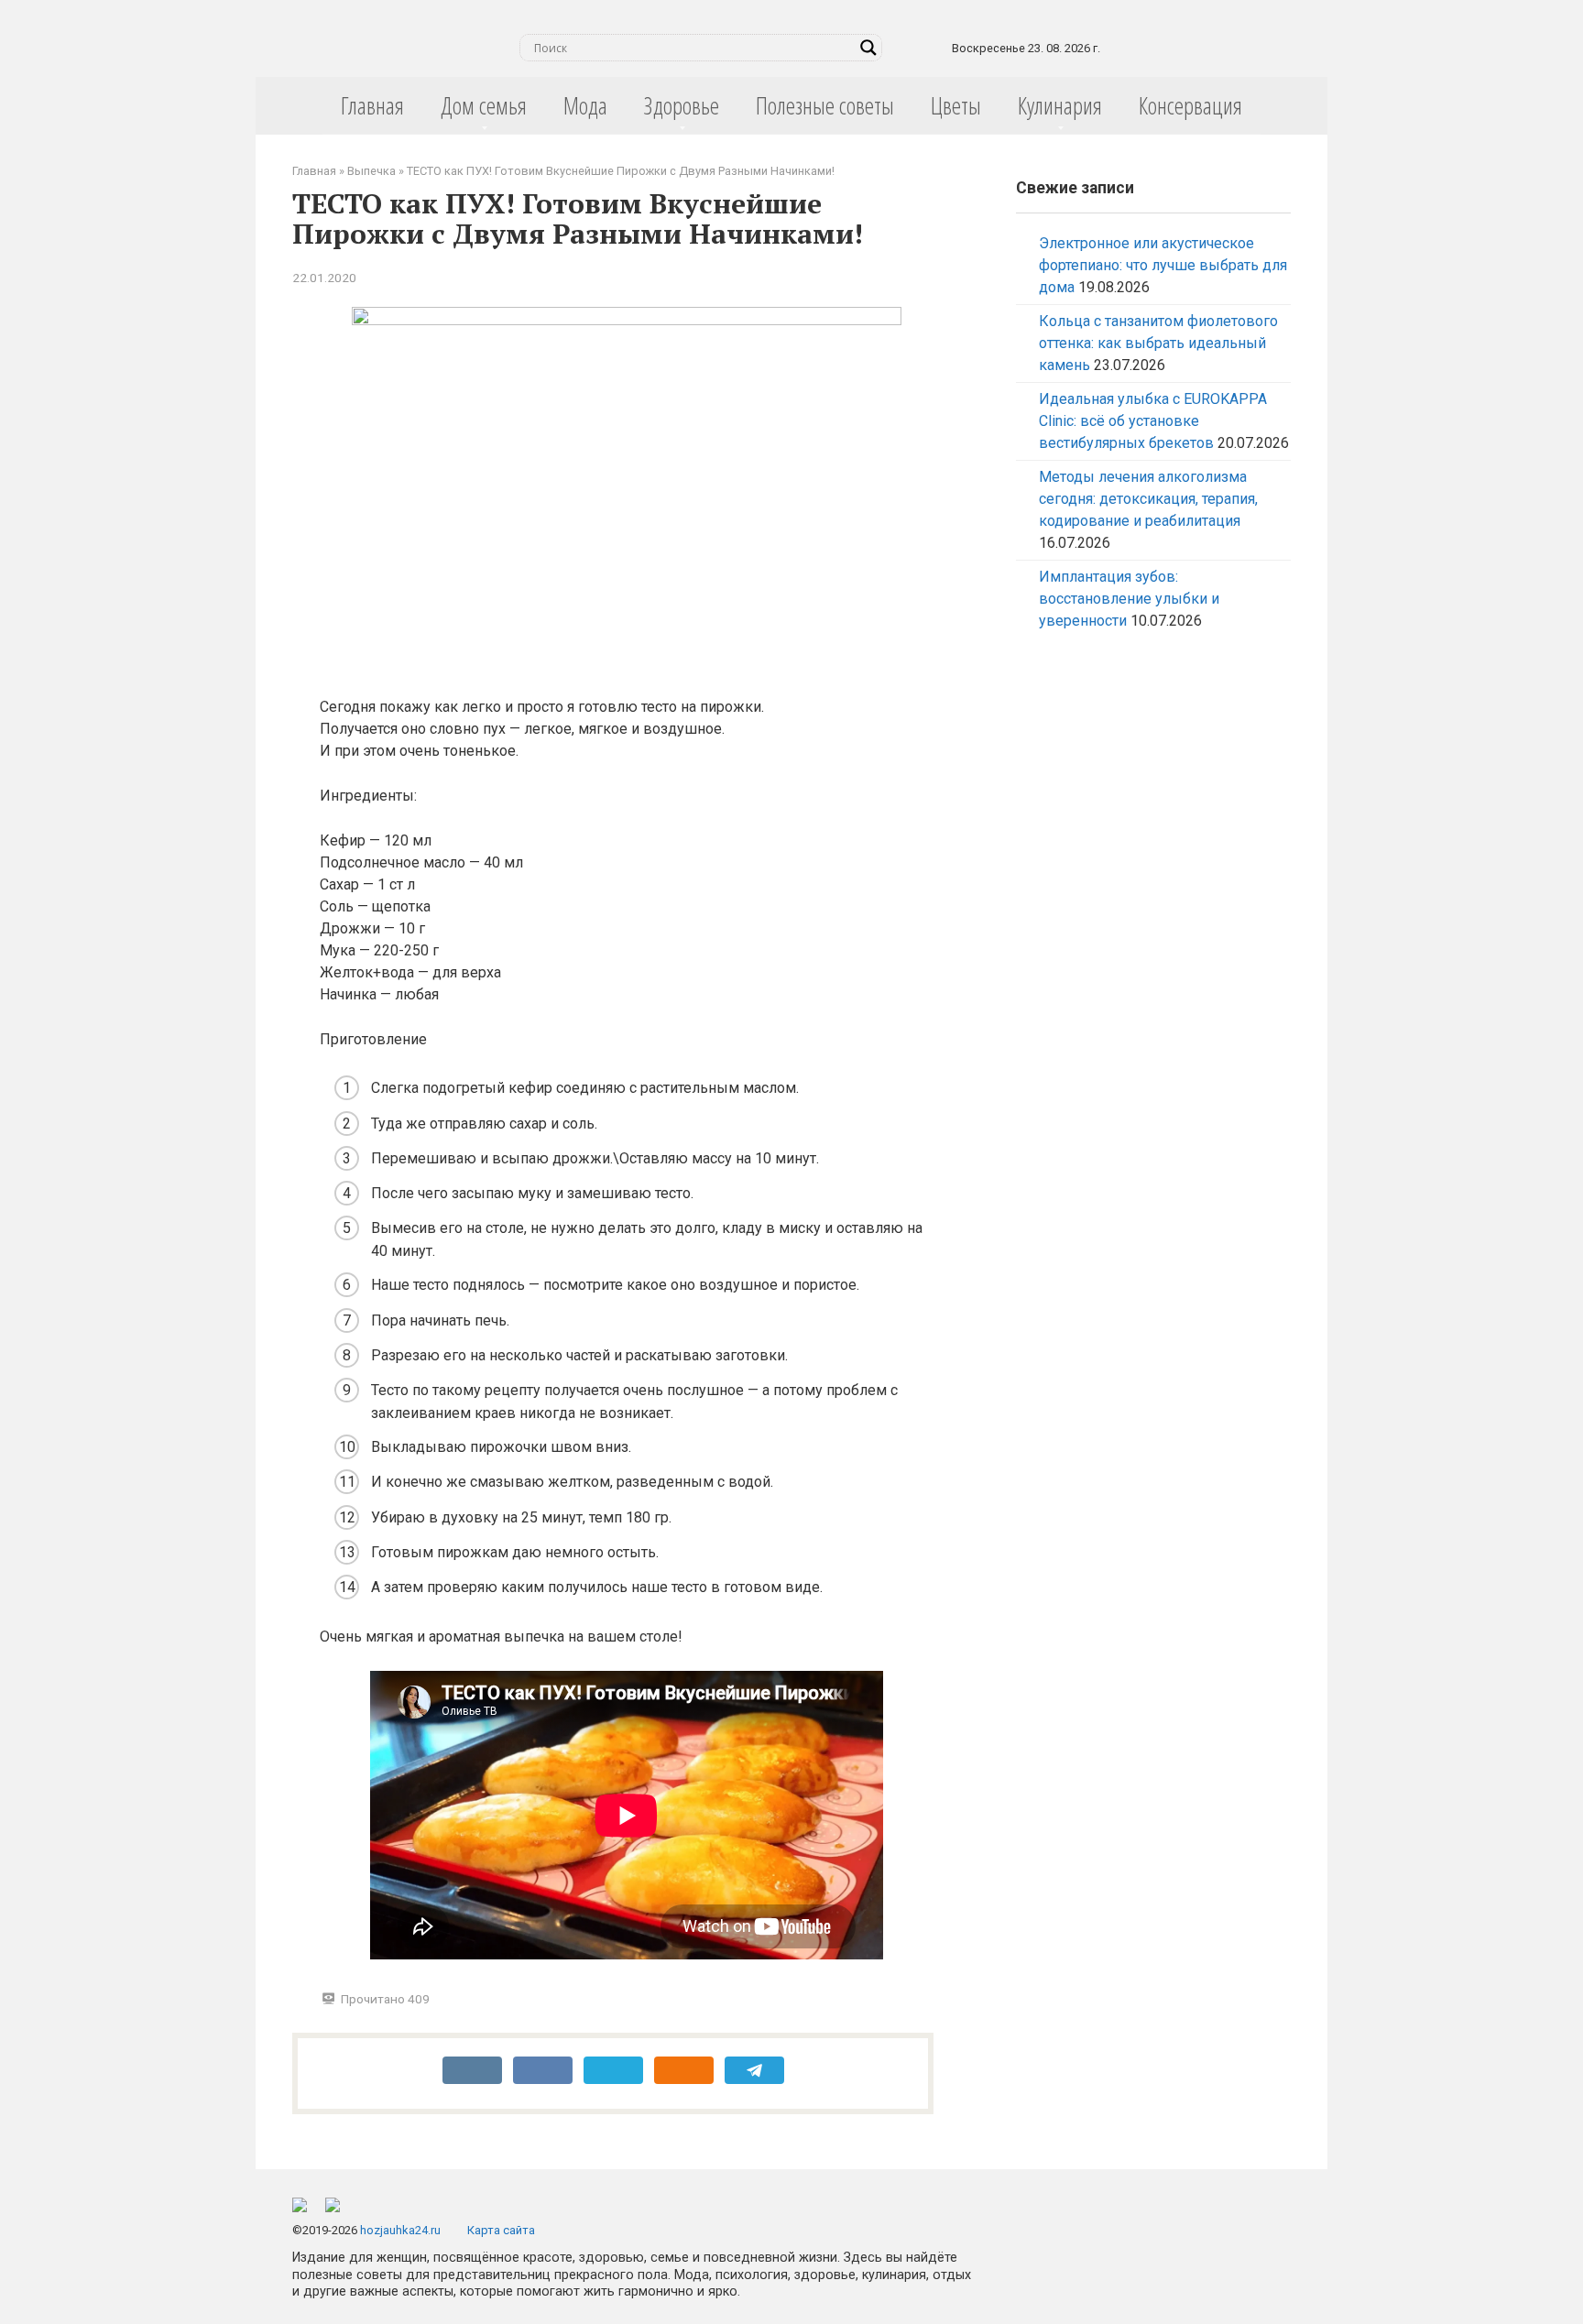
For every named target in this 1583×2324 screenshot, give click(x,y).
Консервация (1190, 105)
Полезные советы (825, 105)
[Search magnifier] (868, 48)
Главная (372, 105)
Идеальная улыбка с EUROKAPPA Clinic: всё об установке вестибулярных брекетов (1153, 421)
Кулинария (1060, 105)
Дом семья (484, 105)
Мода (585, 105)
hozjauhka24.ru (400, 2230)
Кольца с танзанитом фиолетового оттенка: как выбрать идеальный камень (1158, 343)
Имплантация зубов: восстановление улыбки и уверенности (1129, 599)
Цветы (956, 105)
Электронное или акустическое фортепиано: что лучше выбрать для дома (1163, 265)
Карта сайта (501, 2230)
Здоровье (682, 105)
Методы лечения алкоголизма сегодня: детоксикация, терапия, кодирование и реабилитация (1148, 499)
